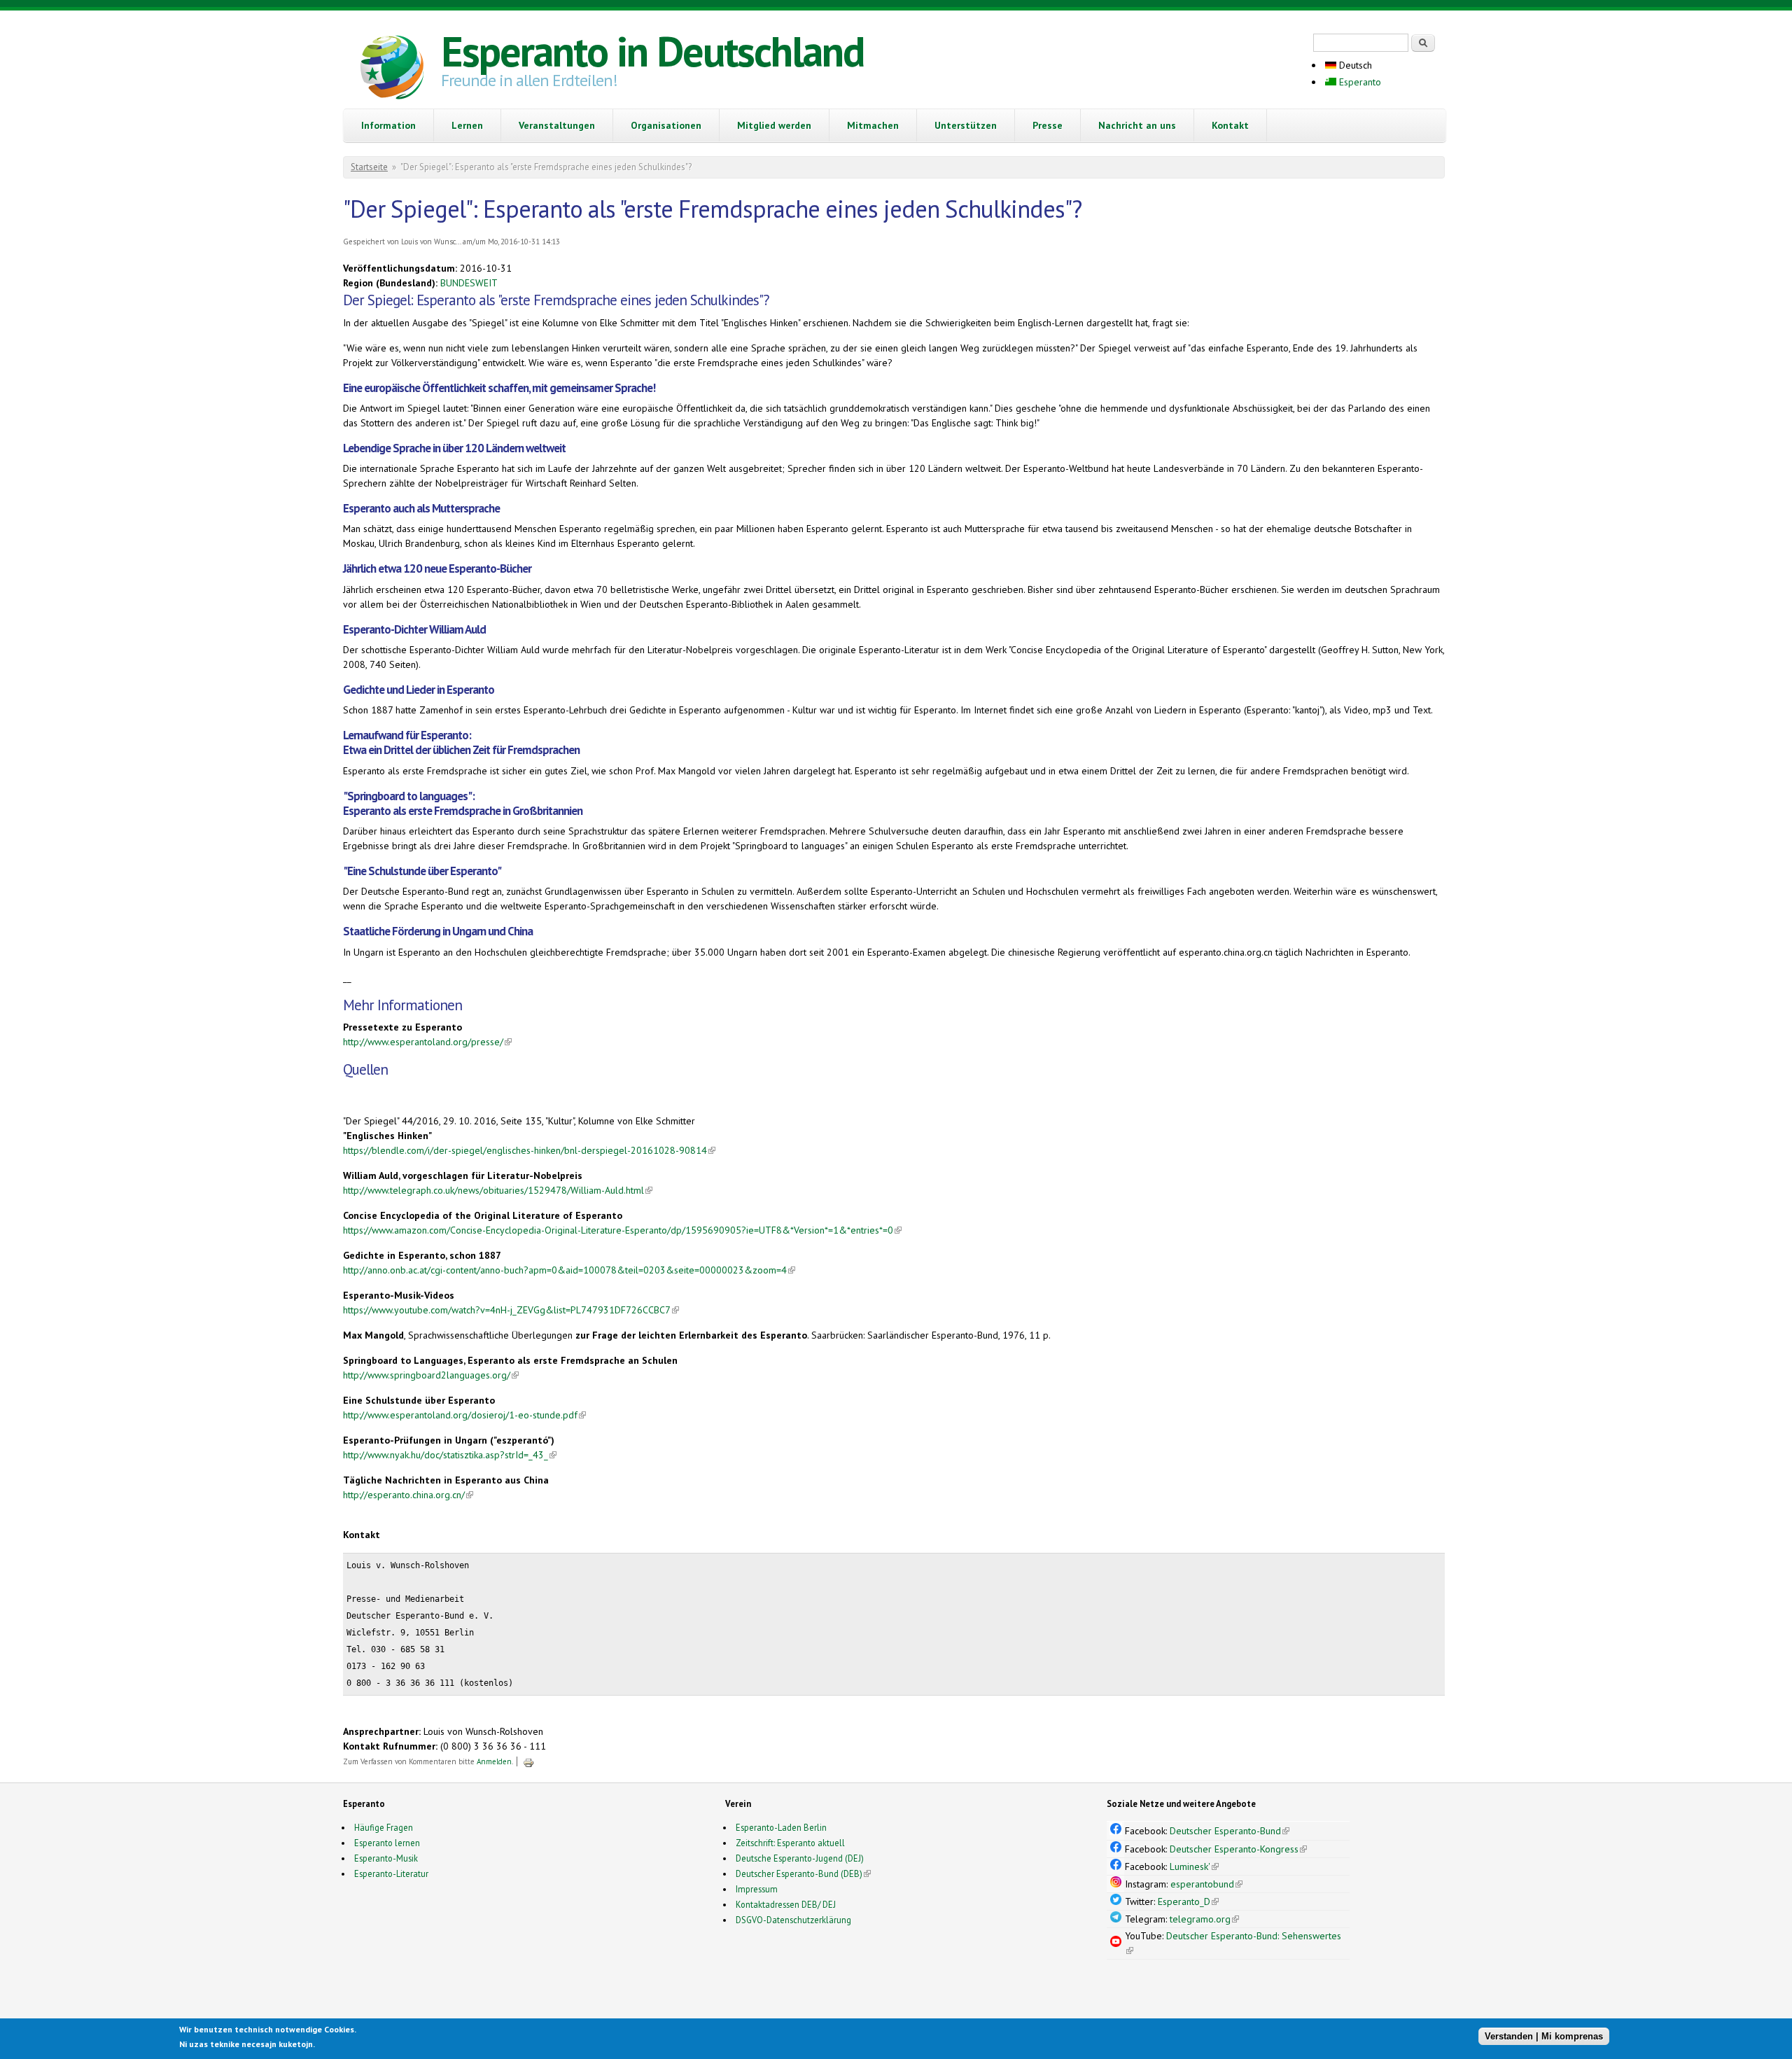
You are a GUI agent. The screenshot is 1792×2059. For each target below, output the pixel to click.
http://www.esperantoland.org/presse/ (427, 1042)
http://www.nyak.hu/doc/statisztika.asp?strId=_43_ (450, 1455)
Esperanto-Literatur (391, 1873)
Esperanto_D (1188, 1901)
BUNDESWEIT (469, 283)
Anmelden (494, 1761)
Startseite (369, 167)
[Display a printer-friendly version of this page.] (528, 1761)
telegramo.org (1204, 1919)
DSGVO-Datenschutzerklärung (793, 1920)
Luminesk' (1194, 1866)
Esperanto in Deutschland (652, 51)
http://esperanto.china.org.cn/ (408, 1495)
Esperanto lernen (387, 1843)
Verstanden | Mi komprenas (1544, 2036)
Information (388, 125)
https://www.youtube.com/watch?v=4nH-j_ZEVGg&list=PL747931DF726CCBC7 (511, 1310)
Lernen (467, 125)
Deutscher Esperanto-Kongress (1238, 1849)
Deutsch (1354, 65)
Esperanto (1359, 82)
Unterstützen (966, 125)
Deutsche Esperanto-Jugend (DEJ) (800, 1858)
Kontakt (1230, 125)
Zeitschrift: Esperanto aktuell (790, 1843)
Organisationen (666, 125)
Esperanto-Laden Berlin (781, 1827)
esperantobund (1206, 1884)
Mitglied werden (774, 125)
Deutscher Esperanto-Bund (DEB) (799, 1873)
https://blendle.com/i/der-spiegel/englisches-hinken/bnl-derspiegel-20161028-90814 (529, 1150)
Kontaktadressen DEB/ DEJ (786, 1904)
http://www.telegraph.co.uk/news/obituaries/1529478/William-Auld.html (498, 1190)
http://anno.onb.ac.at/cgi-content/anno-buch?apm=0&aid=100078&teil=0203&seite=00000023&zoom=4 (569, 1270)
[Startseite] (392, 69)
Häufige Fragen (384, 1827)
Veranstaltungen (557, 125)
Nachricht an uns (1137, 125)
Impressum (757, 1889)
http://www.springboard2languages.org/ (431, 1375)
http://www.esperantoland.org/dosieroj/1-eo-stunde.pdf (464, 1415)
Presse (1048, 125)
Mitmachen (873, 125)
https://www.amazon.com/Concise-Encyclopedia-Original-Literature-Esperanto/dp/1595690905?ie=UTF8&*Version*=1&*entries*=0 (622, 1230)
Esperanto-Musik (386, 1858)
